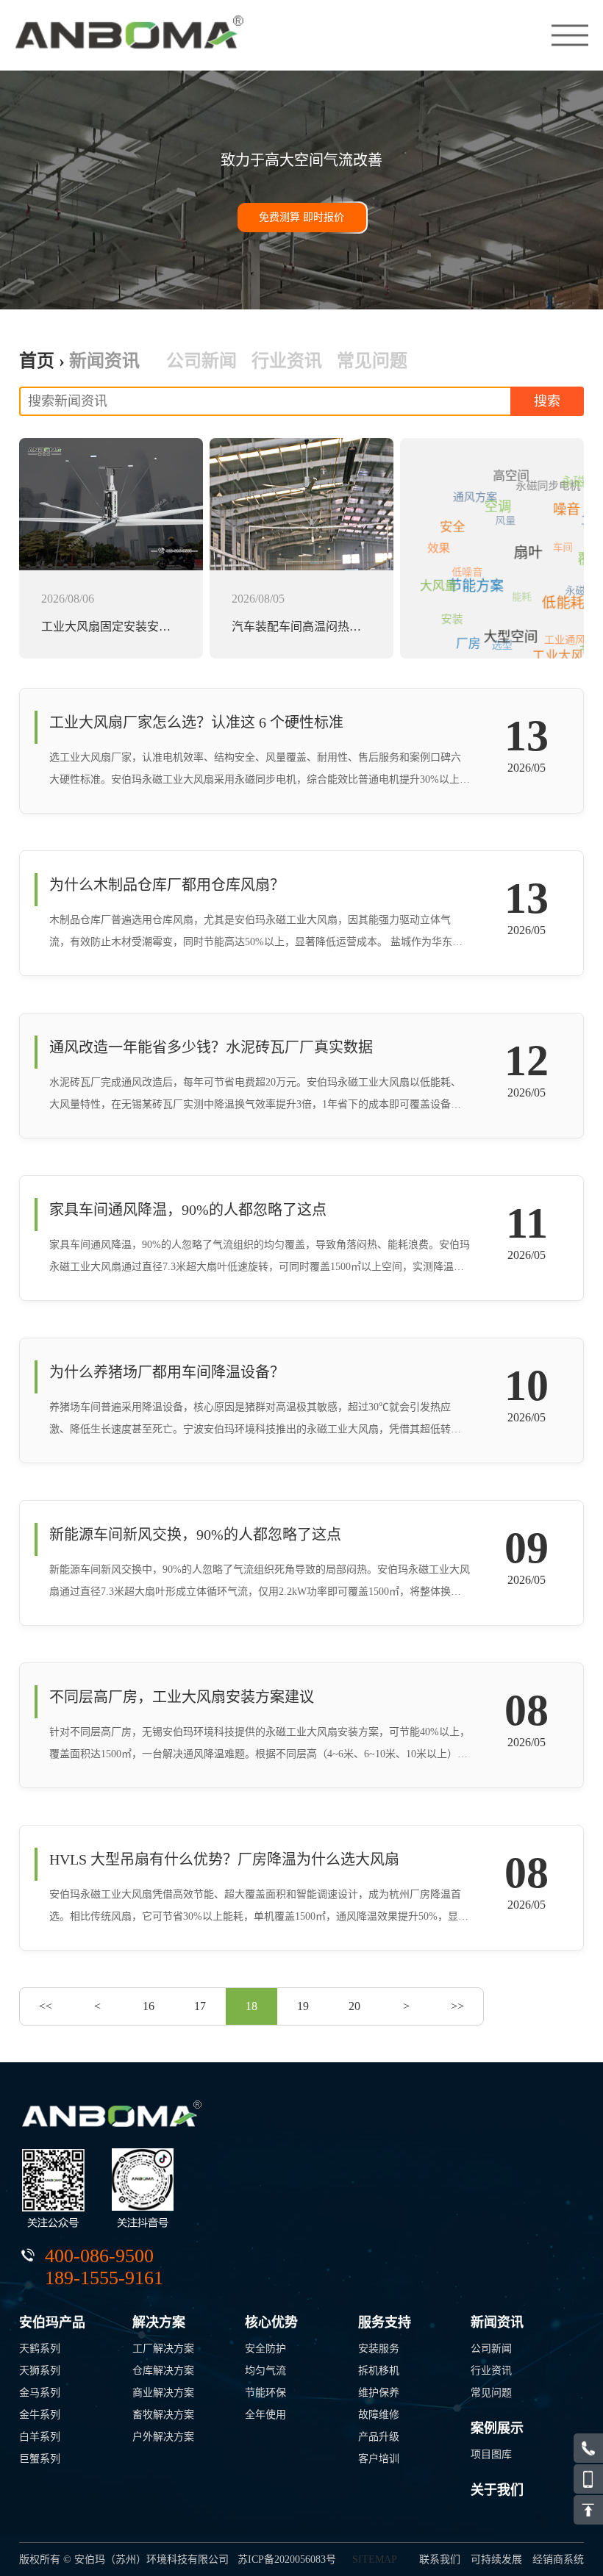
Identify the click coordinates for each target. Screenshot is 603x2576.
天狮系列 (40, 2371)
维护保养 (379, 2393)
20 (354, 2006)
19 (303, 2006)
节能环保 (265, 2393)
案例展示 (497, 2428)
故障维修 (379, 2415)
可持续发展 (496, 2559)
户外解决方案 (163, 2437)
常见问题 (372, 361)
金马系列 (40, 2393)
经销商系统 (558, 2559)
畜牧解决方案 (163, 2415)
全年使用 (265, 2415)
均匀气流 (265, 2371)
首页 (37, 361)
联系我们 (440, 2559)
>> (457, 2006)
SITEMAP (375, 2559)
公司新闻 (201, 361)
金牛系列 (40, 2415)
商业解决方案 (163, 2393)
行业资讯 (287, 361)
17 (200, 2006)
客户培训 (379, 2459)
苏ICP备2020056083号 (287, 2559)
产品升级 (379, 2437)
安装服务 (379, 2349)
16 (149, 2006)
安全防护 (265, 2349)
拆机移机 (379, 2371)
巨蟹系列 (40, 2459)
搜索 (547, 401)
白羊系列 (40, 2437)
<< (46, 2006)
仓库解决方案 (163, 2371)
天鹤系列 (40, 2349)
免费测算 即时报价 (301, 217)
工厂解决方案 (163, 2349)
